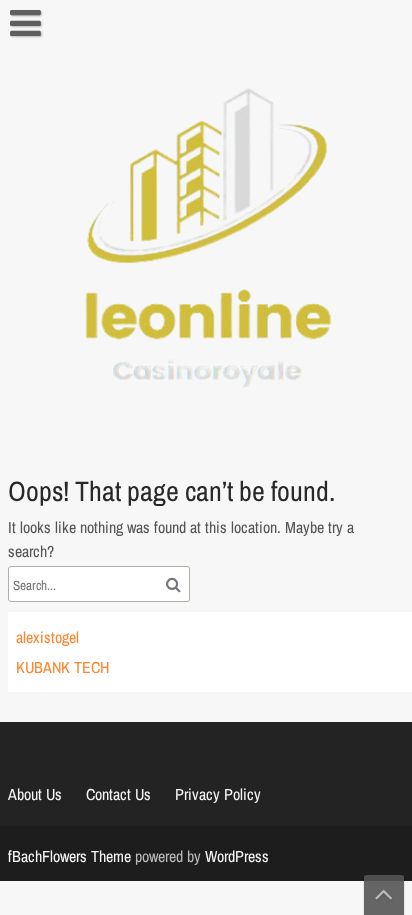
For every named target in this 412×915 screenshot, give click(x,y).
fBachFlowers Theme (69, 856)
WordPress (237, 856)
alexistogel (47, 637)
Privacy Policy (218, 794)
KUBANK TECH (62, 667)
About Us (35, 794)
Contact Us (118, 794)
